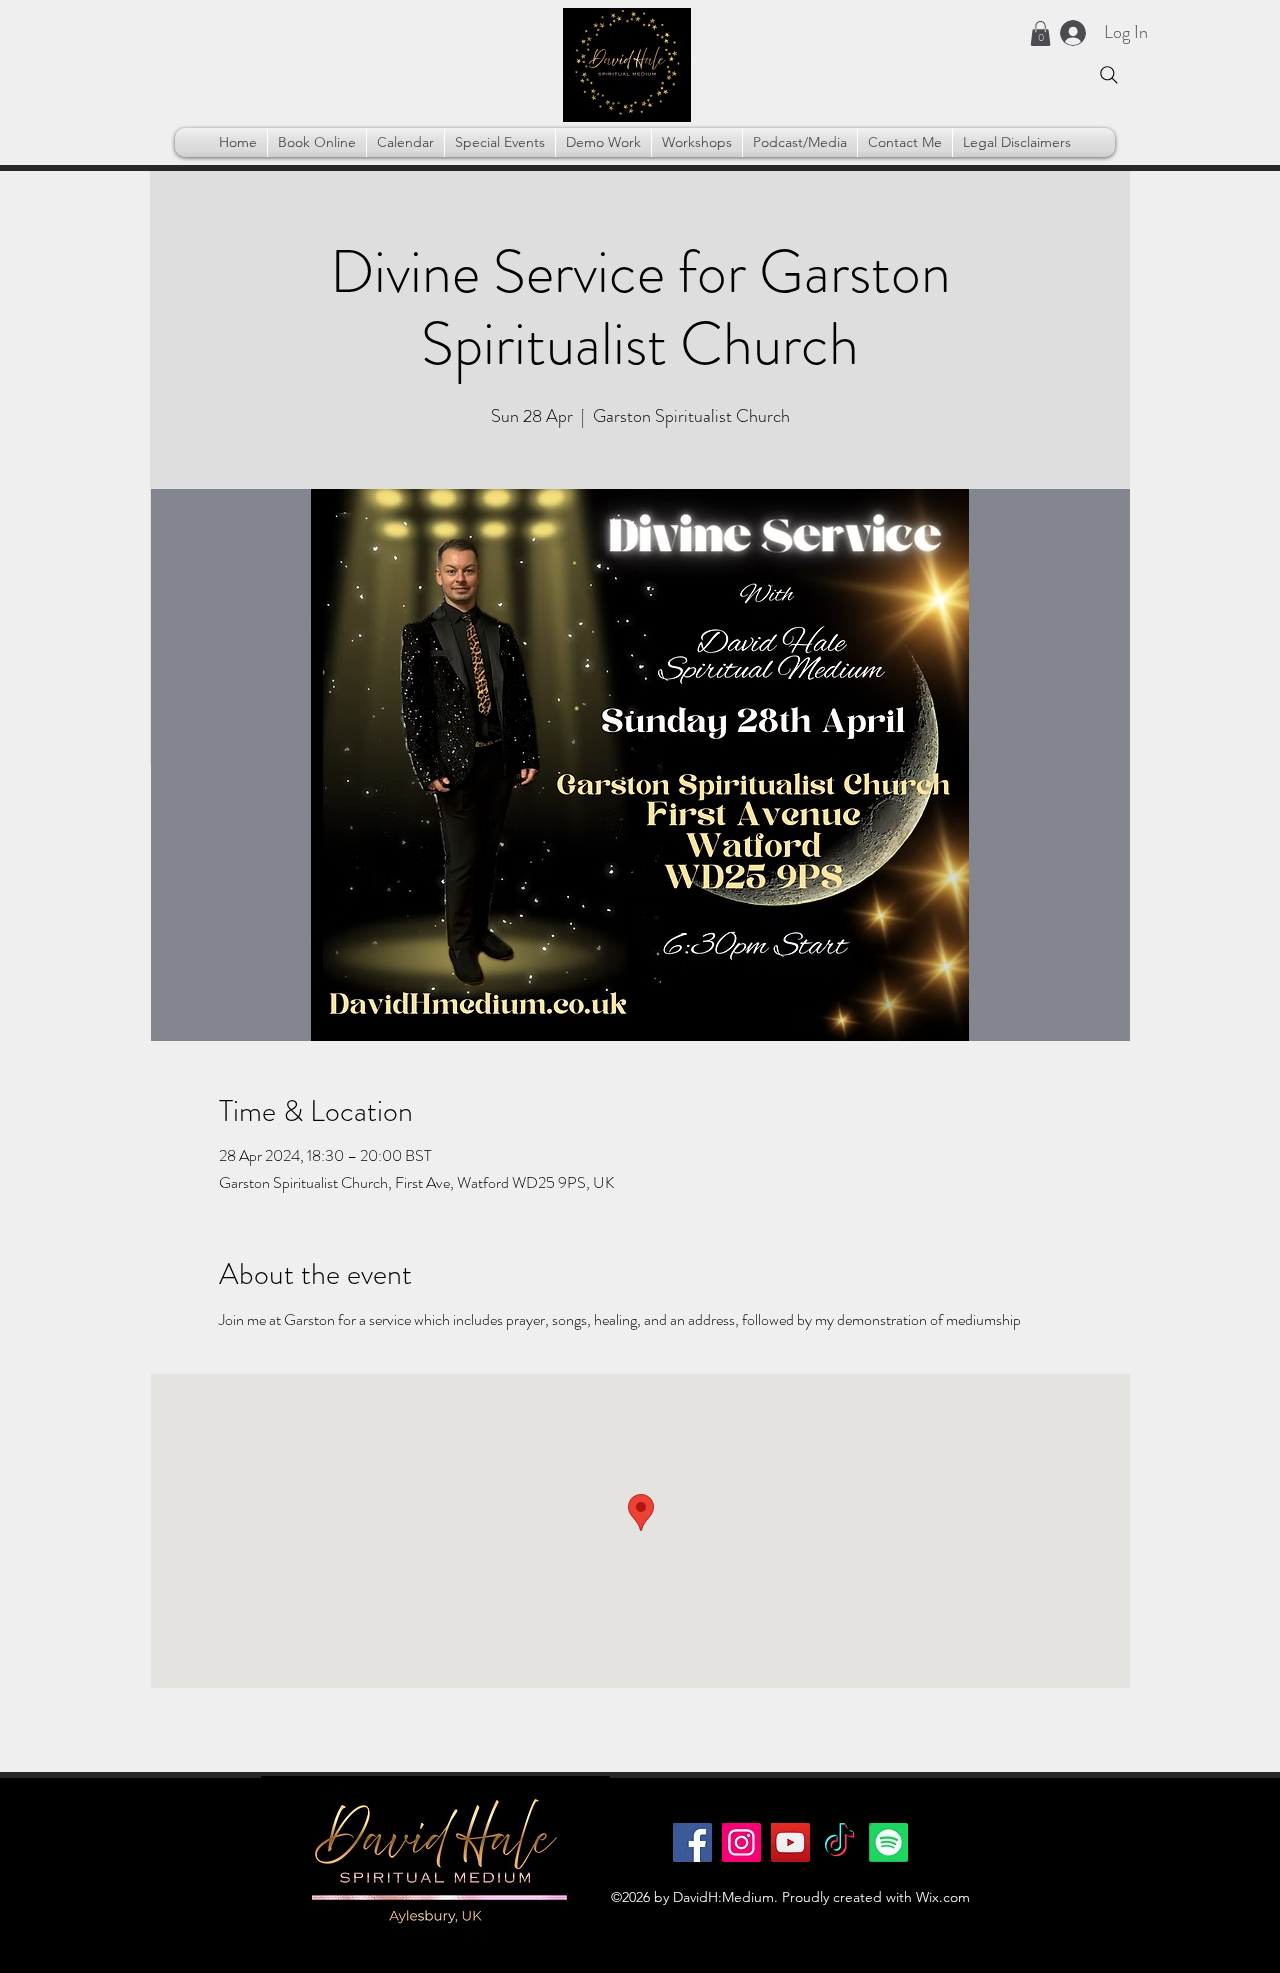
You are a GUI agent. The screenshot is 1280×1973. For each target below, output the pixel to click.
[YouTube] (790, 1842)
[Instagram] (741, 1842)
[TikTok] (839, 1842)
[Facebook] (692, 1842)
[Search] (1109, 75)
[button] (1040, 33)
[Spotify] (888, 1842)
